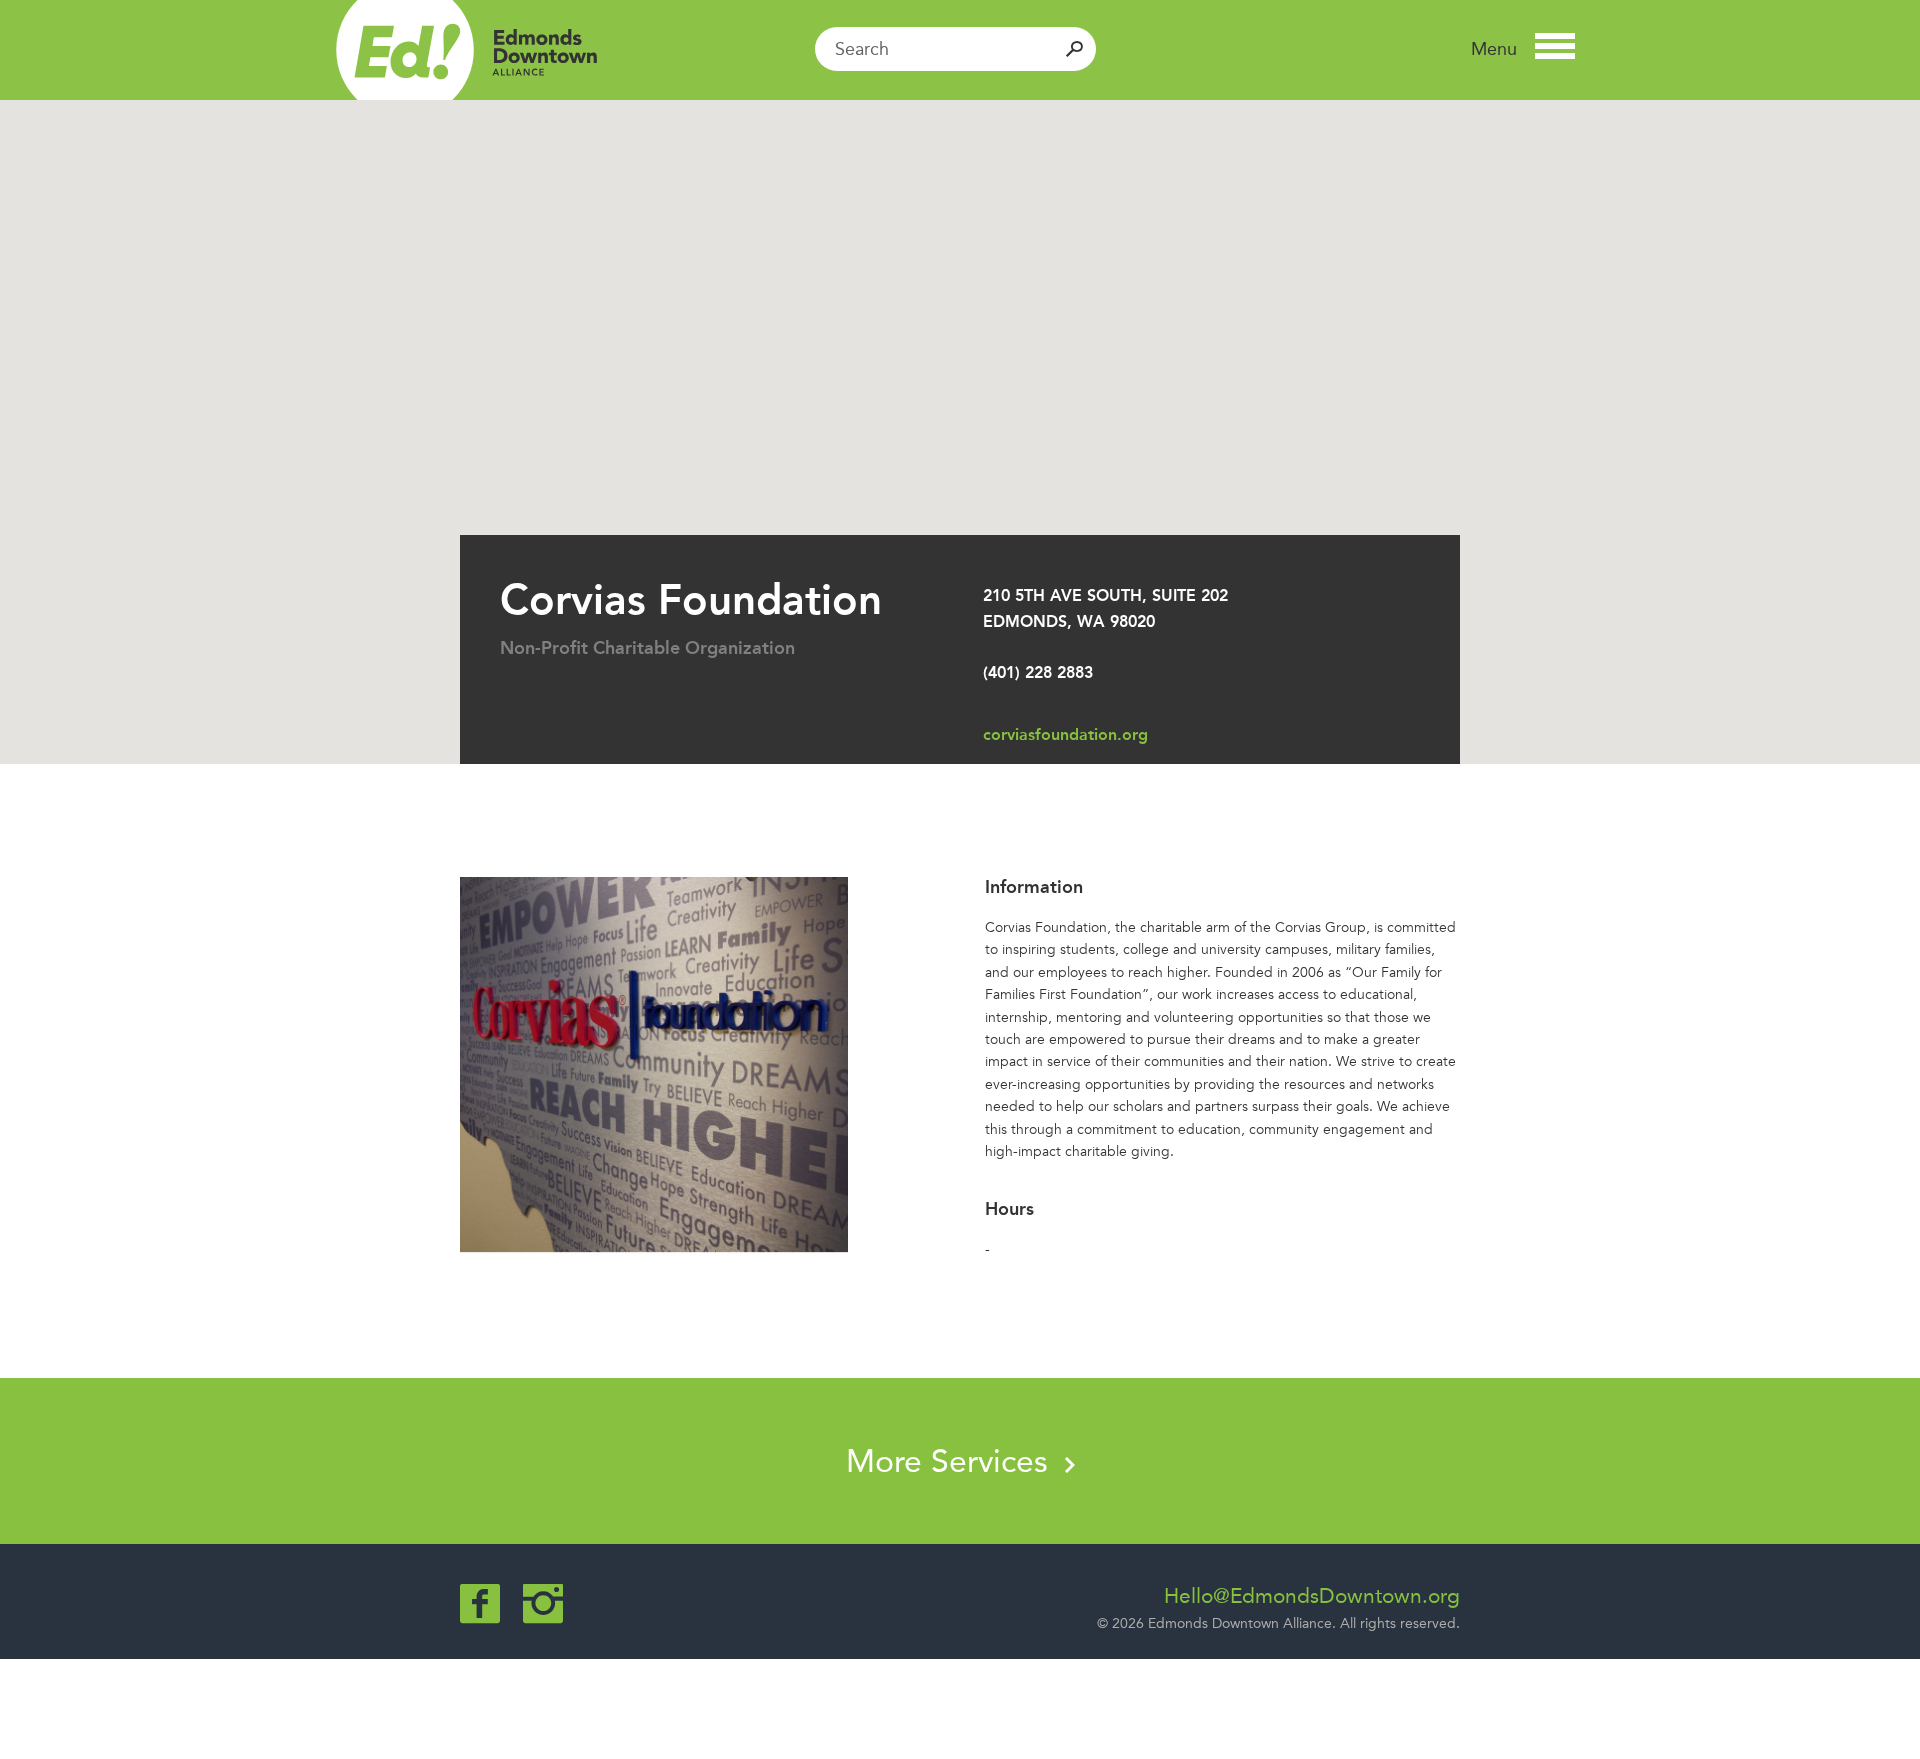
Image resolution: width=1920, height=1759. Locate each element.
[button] (1523, 49)
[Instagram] (543, 1603)
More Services (951, 1461)
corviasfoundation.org (1065, 734)
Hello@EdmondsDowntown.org (1312, 1596)
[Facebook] (480, 1603)
